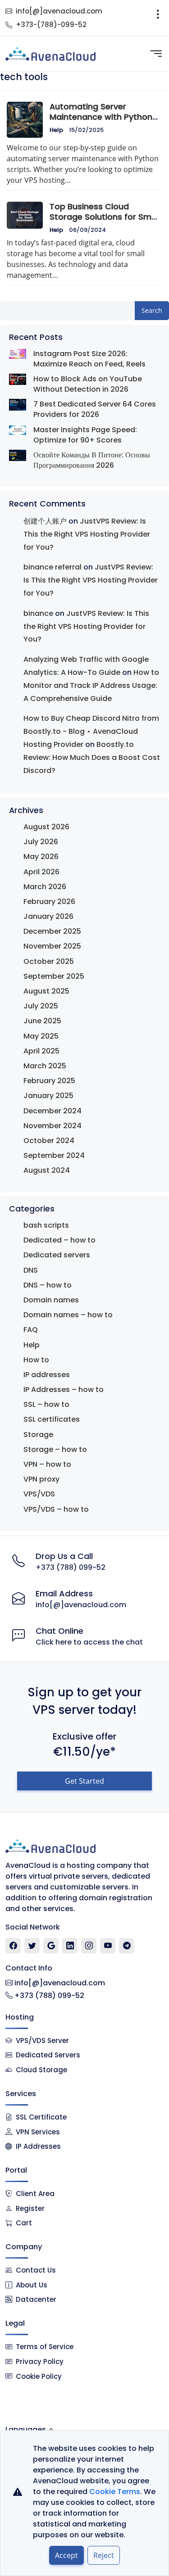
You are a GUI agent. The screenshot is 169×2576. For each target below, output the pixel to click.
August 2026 (46, 827)
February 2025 (49, 1081)
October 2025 (49, 961)
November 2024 (53, 1126)
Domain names (51, 1300)
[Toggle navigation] (158, 18)
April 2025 (41, 1051)
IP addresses (47, 1375)
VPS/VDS (39, 1494)
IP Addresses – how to (64, 1390)
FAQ (31, 1330)
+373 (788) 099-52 (71, 1567)
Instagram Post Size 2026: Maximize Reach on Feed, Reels (89, 359)
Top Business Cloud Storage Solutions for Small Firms (105, 217)
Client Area (35, 2194)
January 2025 (48, 1096)
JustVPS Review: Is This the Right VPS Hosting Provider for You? (87, 534)
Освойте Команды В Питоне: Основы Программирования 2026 (92, 460)
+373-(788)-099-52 (51, 25)
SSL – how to (46, 1404)
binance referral (53, 567)
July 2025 (41, 1006)
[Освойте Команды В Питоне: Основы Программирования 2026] (18, 455)
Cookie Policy (39, 2376)
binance (38, 613)
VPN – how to (47, 1464)
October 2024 (49, 1141)
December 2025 (52, 931)
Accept (66, 2555)
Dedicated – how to (59, 1240)
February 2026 (49, 902)
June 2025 (42, 1021)
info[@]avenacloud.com (59, 11)
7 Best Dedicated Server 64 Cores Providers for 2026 (95, 409)
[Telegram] (127, 1946)
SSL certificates (52, 1419)
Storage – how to (55, 1449)
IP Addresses (38, 2146)
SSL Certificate (41, 2117)
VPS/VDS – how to (56, 1509)
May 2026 (41, 856)
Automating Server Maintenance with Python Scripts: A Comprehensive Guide (102, 122)
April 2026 (41, 872)
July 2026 (41, 842)
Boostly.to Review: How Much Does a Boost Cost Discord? (92, 757)
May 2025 (41, 1036)
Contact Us (36, 2270)
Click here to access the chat (89, 1642)
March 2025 (45, 1066)
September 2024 (54, 1155)
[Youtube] (108, 1946)
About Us (32, 2285)
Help (56, 130)
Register (30, 2208)
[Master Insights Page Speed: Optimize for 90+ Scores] (18, 430)
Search (152, 310)
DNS (31, 1270)
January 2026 (48, 916)
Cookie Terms (115, 2492)
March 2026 (45, 887)
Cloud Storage (41, 2070)
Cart (24, 2223)
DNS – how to (48, 1285)
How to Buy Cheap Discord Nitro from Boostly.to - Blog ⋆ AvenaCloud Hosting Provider (91, 731)
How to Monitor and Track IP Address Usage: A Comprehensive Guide (91, 685)
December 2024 (53, 1111)
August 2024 (47, 1170)
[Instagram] (89, 1946)
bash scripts (46, 1225)
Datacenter (36, 2299)
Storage (38, 1435)
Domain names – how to (68, 1315)
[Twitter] (32, 1946)
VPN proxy (41, 1479)
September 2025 (54, 976)
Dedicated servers (57, 1255)
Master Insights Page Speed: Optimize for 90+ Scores (85, 435)
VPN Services (38, 2132)
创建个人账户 (45, 521)
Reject (104, 2555)
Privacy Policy (40, 2361)
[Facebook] (13, 1946)
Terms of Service (45, 2347)
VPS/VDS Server (41, 2040)
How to (36, 1360)
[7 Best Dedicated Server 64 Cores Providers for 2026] (18, 404)
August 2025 (46, 991)
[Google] (51, 1946)
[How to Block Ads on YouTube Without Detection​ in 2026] (18, 379)
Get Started (84, 1781)
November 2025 (52, 946)
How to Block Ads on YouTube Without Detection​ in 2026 (88, 384)
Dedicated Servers (48, 2055)
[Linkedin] (70, 1946)
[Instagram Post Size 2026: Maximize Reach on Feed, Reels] (18, 354)
